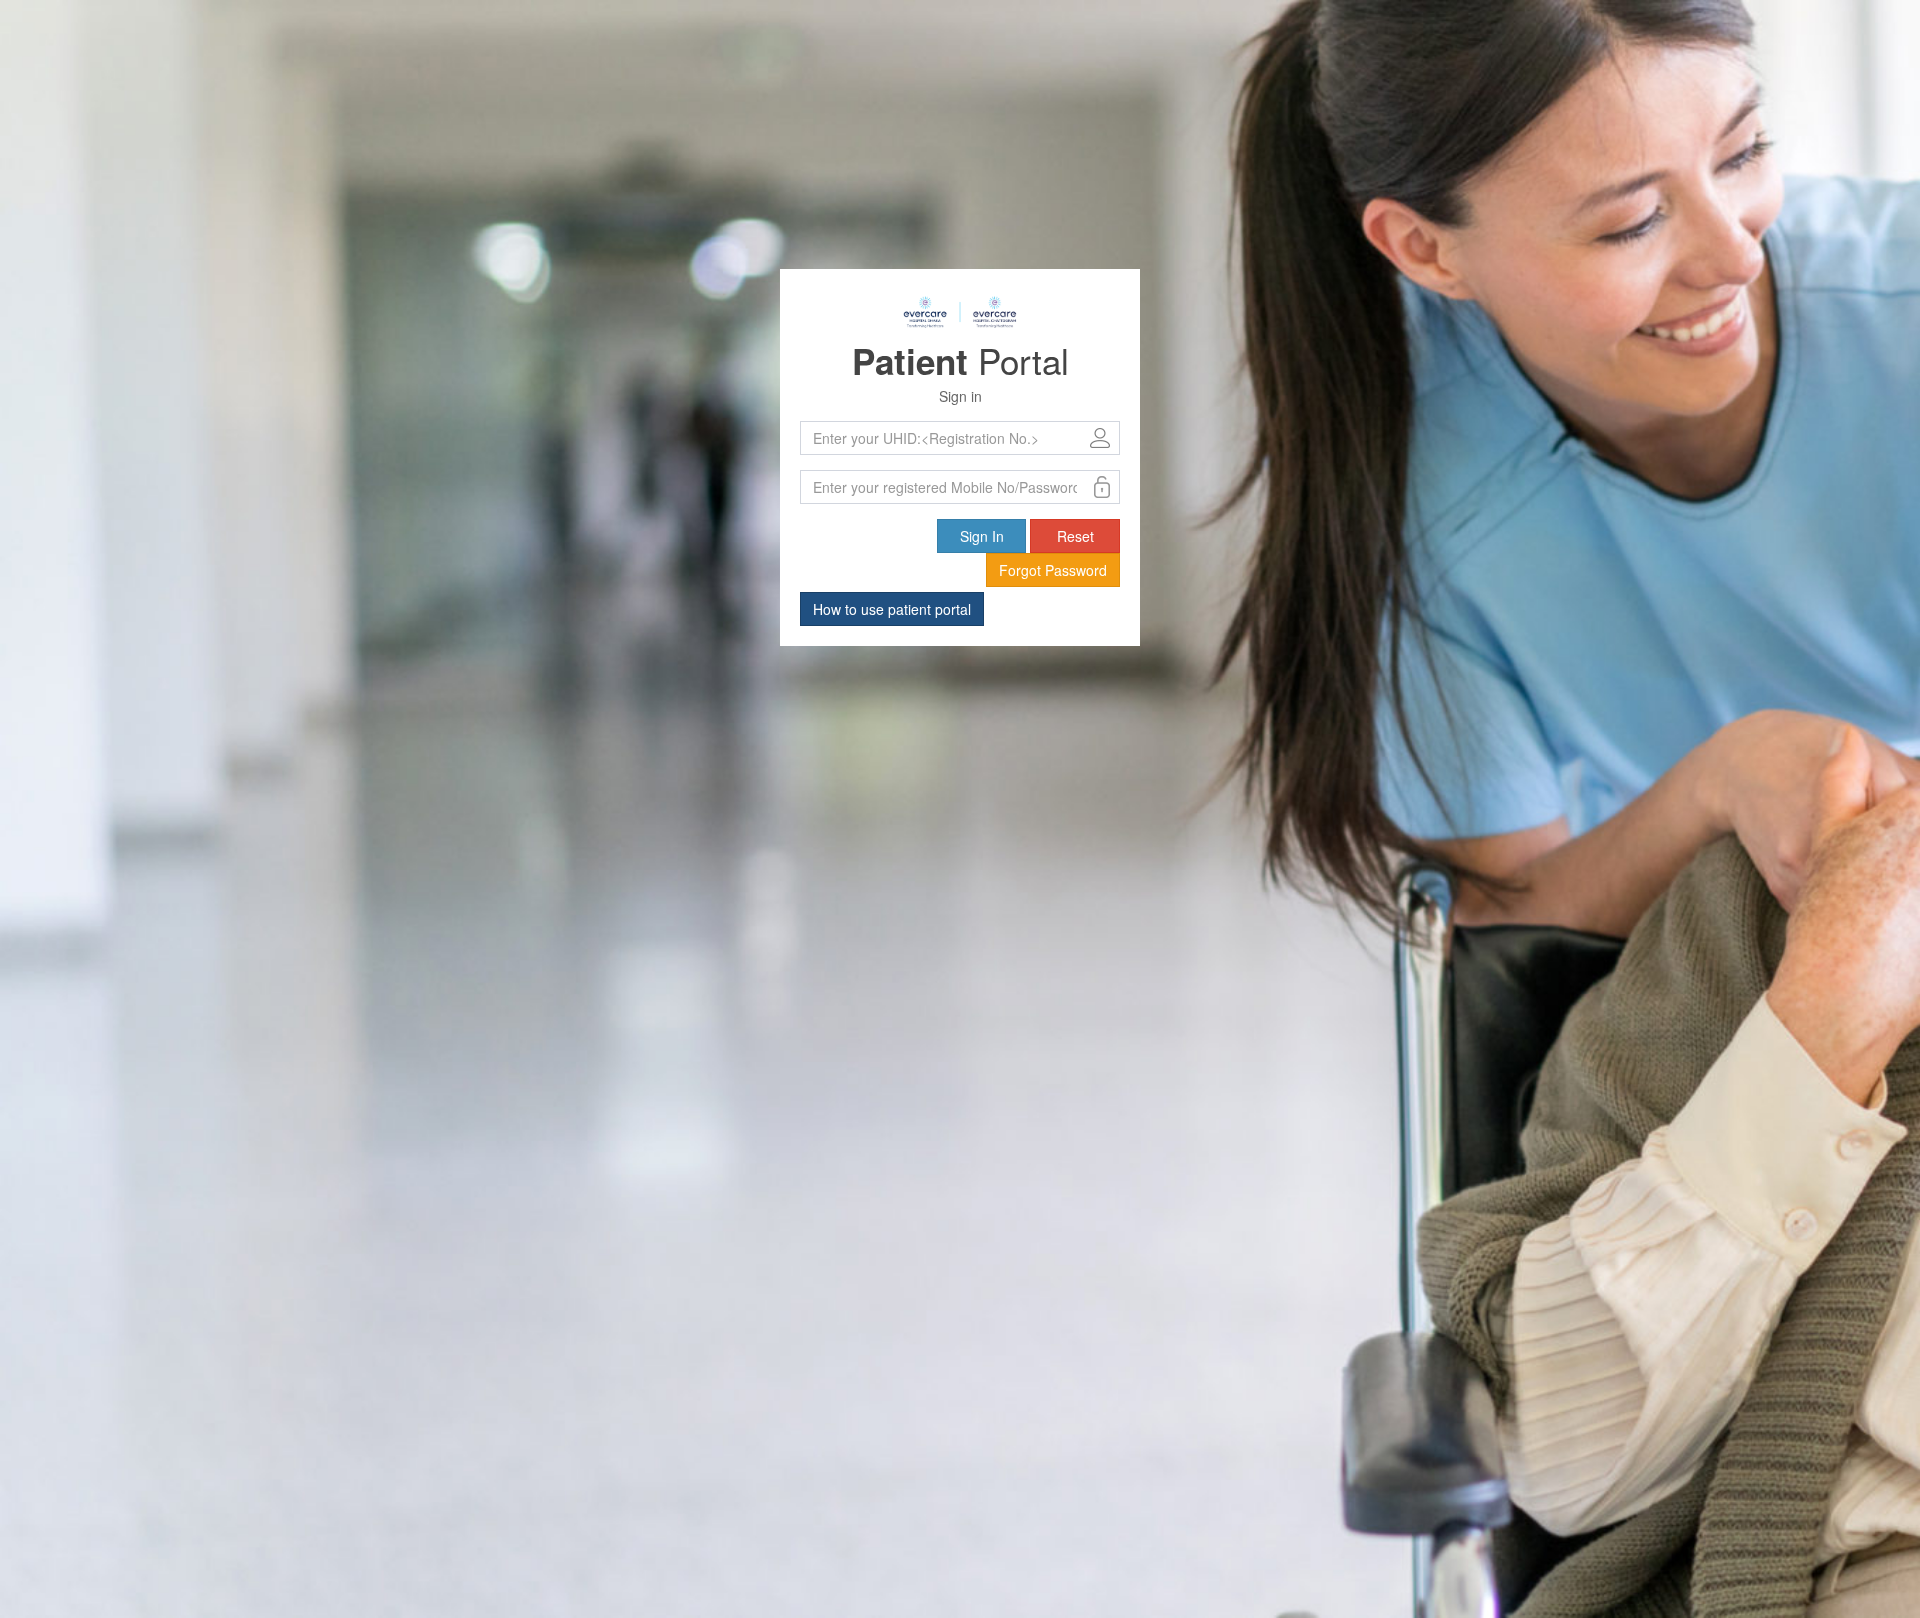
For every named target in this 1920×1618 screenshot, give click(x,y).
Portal (960, 360)
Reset (1075, 536)
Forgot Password (1053, 570)
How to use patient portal (892, 609)
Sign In (982, 536)
